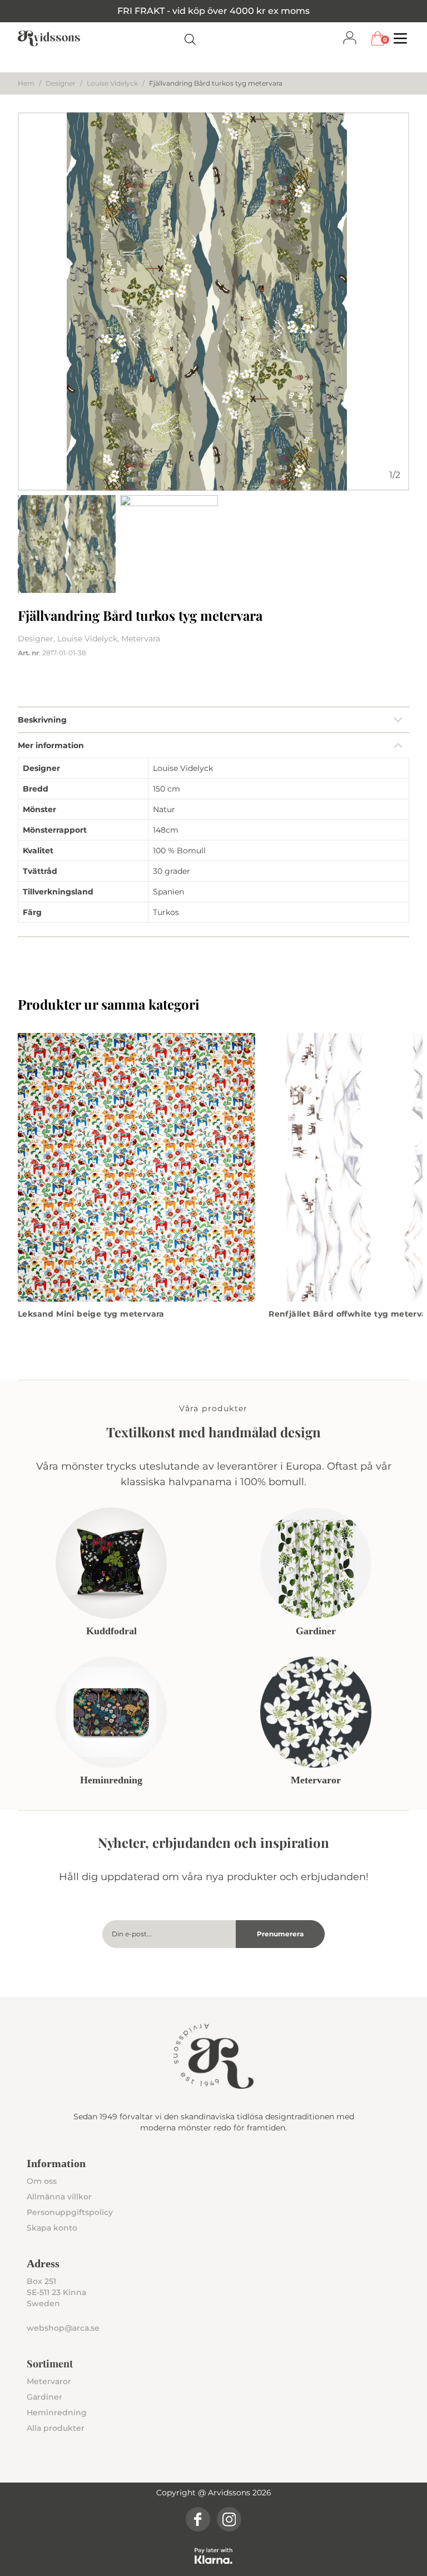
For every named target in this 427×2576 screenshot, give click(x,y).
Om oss (42, 2181)
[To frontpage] (49, 38)
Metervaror (49, 2381)
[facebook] (198, 2519)
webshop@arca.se (63, 2328)
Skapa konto (52, 2228)
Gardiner (44, 2397)
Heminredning (57, 2412)
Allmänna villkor (59, 2197)
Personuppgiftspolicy (70, 2212)
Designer (61, 83)
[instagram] (229, 2519)
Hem (26, 83)
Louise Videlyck (112, 83)
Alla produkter (56, 2428)
